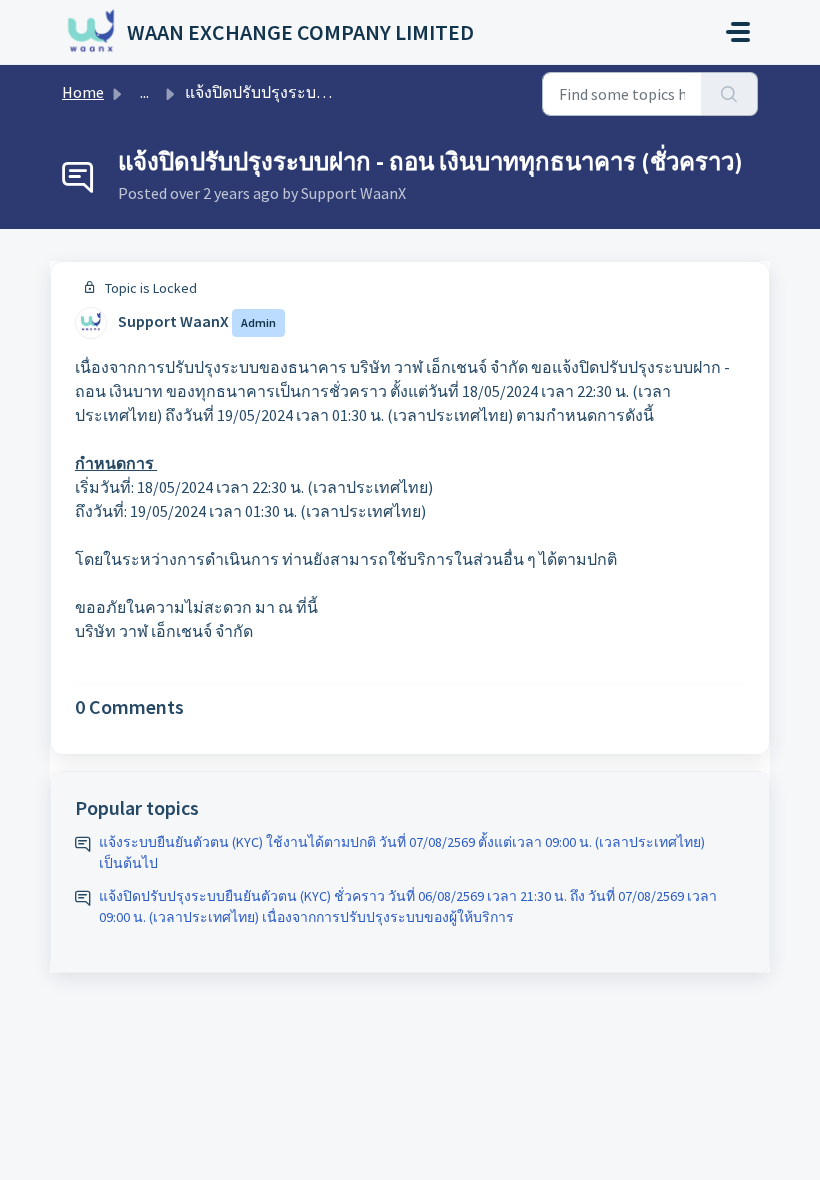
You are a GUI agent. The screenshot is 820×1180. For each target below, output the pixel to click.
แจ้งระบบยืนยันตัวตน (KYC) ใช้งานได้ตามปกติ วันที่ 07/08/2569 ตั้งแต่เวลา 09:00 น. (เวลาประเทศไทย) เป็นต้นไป (402, 852)
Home (83, 92)
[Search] (729, 94)
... (144, 92)
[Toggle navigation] (738, 32)
